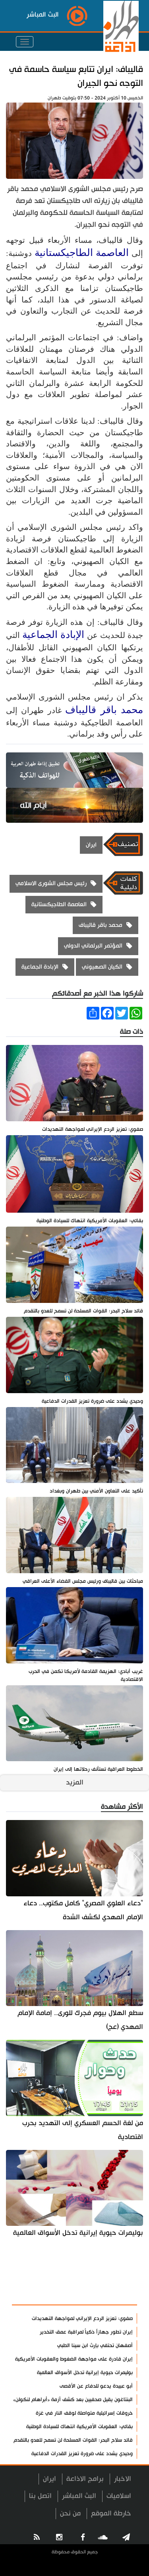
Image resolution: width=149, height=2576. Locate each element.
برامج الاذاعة (85, 2479)
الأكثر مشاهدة (110, 2295)
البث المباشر (79, 2496)
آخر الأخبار (117, 2275)
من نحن (70, 2513)
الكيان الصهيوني (102, 967)
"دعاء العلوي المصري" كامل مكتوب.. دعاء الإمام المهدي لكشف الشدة (83, 1910)
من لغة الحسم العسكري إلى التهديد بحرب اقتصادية (83, 2130)
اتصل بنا (40, 2496)
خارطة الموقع (111, 2513)
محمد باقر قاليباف (104, 710)
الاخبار (123, 2479)
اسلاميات (119, 2496)
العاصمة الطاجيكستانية (82, 253)
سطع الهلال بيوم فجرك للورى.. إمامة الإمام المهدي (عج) (80, 2020)
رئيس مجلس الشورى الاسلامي (51, 883)
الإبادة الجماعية (53, 635)
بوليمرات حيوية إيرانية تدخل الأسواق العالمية (78, 2233)
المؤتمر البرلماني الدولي (93, 946)
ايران (91, 845)
